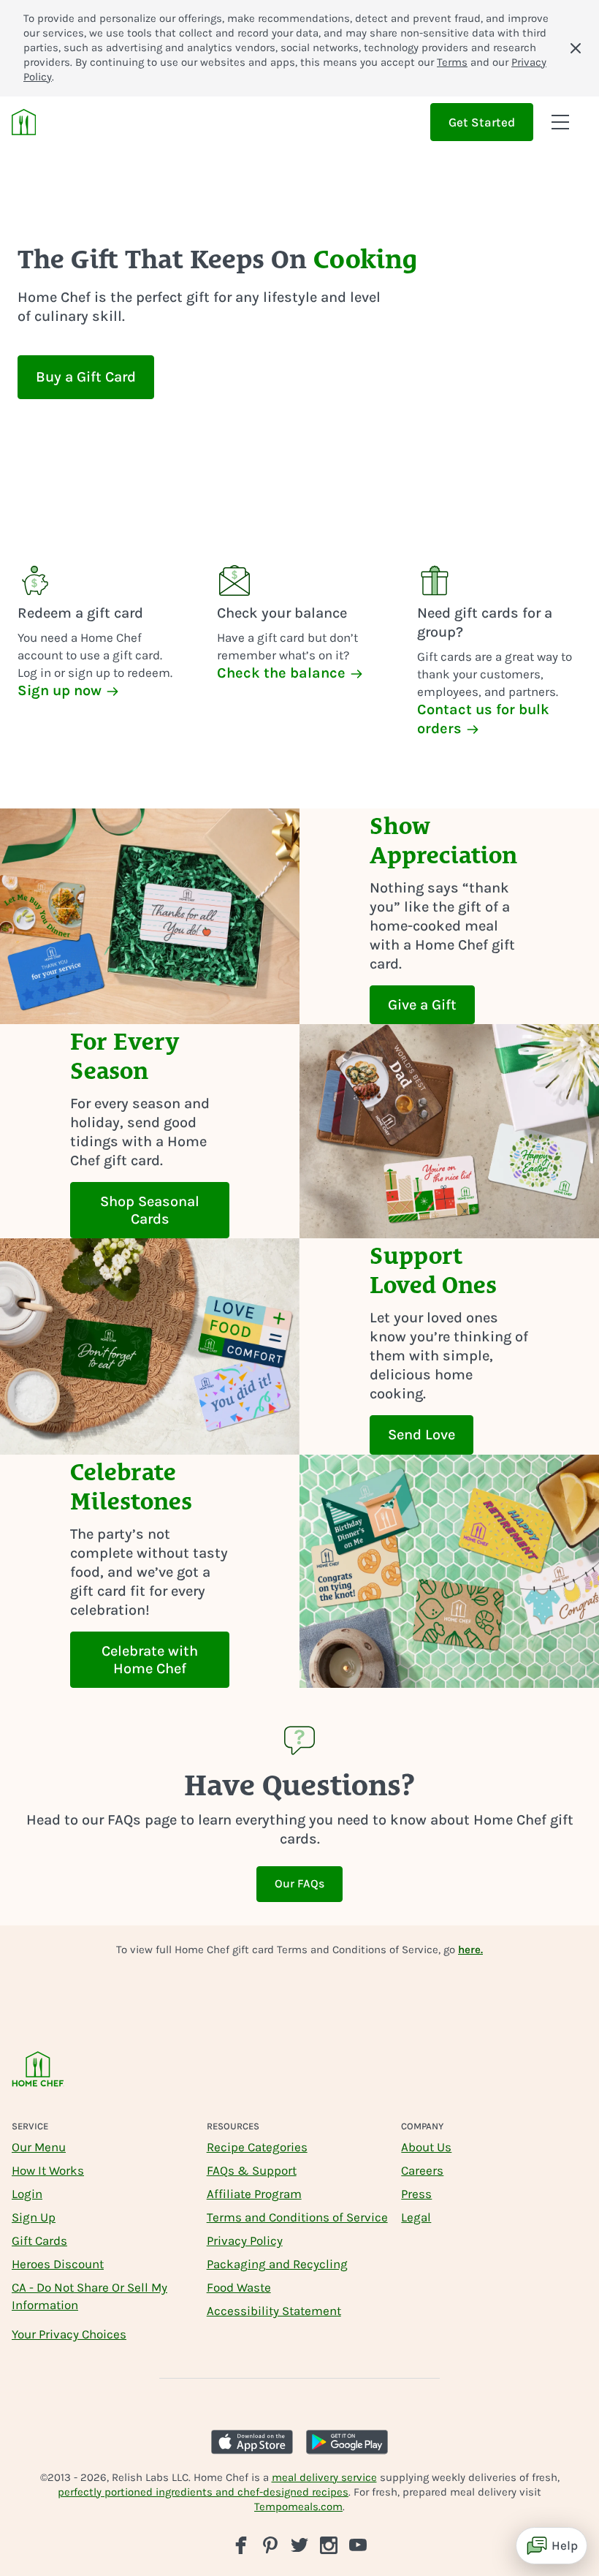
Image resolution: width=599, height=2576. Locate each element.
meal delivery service (324, 2477)
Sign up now (61, 690)
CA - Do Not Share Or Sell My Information (89, 2296)
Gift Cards (39, 2240)
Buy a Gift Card (86, 377)
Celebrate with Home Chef (150, 1660)
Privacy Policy (245, 2240)
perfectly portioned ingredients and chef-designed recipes (203, 2492)
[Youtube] (358, 2544)
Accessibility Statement (274, 2311)
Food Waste (239, 2287)
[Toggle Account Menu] (560, 122)
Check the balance (283, 673)
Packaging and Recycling (277, 2264)
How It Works (48, 2170)
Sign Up (34, 2217)
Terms (452, 62)
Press (416, 2194)
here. (470, 1950)
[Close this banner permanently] (576, 48)
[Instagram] (329, 2545)
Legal (416, 2217)
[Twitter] (299, 2544)
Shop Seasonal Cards (150, 1210)
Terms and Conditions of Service (297, 2217)
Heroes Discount (58, 2264)
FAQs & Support (252, 2170)
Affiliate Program (254, 2194)
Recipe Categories (257, 2147)
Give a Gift (422, 1005)
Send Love (421, 1435)
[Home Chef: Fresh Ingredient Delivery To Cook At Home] (38, 2079)
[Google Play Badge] (347, 2442)
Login (27, 2194)
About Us (426, 2147)
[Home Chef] (24, 122)
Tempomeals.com (298, 2507)
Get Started (482, 122)
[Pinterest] (270, 2545)
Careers (422, 2170)
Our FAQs (299, 1883)
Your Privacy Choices (69, 2334)
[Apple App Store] (252, 2442)
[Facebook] (241, 2545)
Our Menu (39, 2147)
